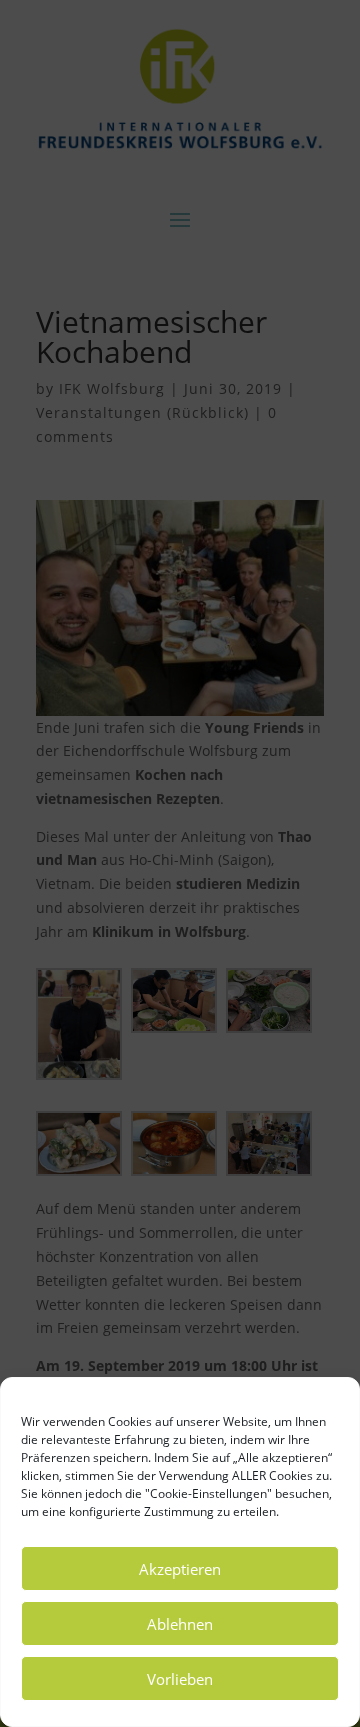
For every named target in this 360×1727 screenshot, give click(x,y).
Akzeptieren (180, 1569)
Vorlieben (180, 1679)
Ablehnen (180, 1624)
